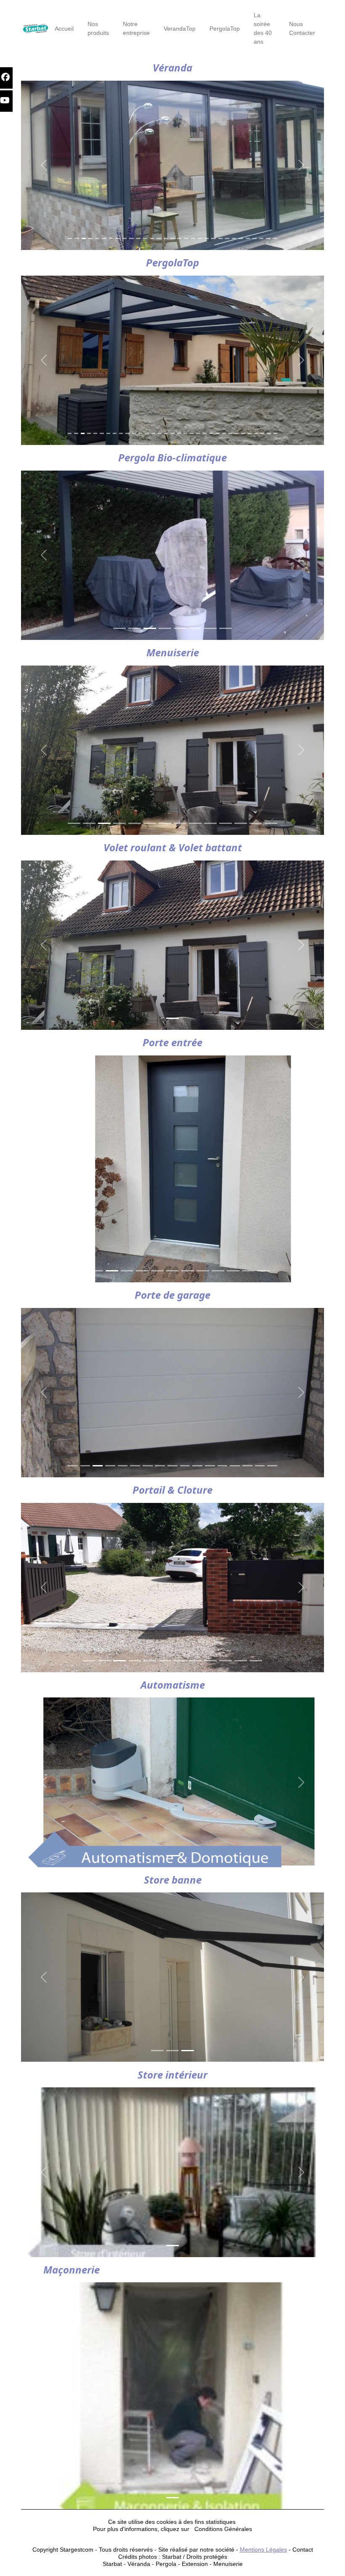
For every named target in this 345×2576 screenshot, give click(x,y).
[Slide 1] (70, 238)
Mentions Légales (263, 2550)
